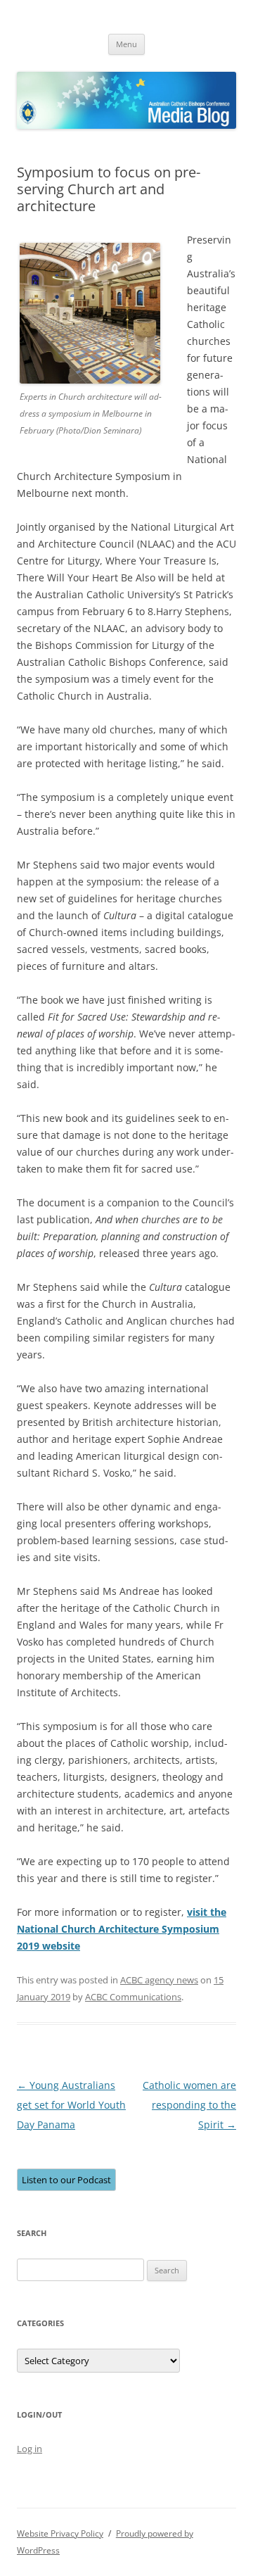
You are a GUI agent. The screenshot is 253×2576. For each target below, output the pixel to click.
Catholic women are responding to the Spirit (189, 2105)
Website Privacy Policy (60, 2533)
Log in (30, 2449)
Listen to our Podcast (66, 2180)
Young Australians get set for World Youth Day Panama (71, 2105)
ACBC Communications (133, 1997)
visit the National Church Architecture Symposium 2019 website (122, 1929)
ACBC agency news (159, 1980)
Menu (126, 44)
